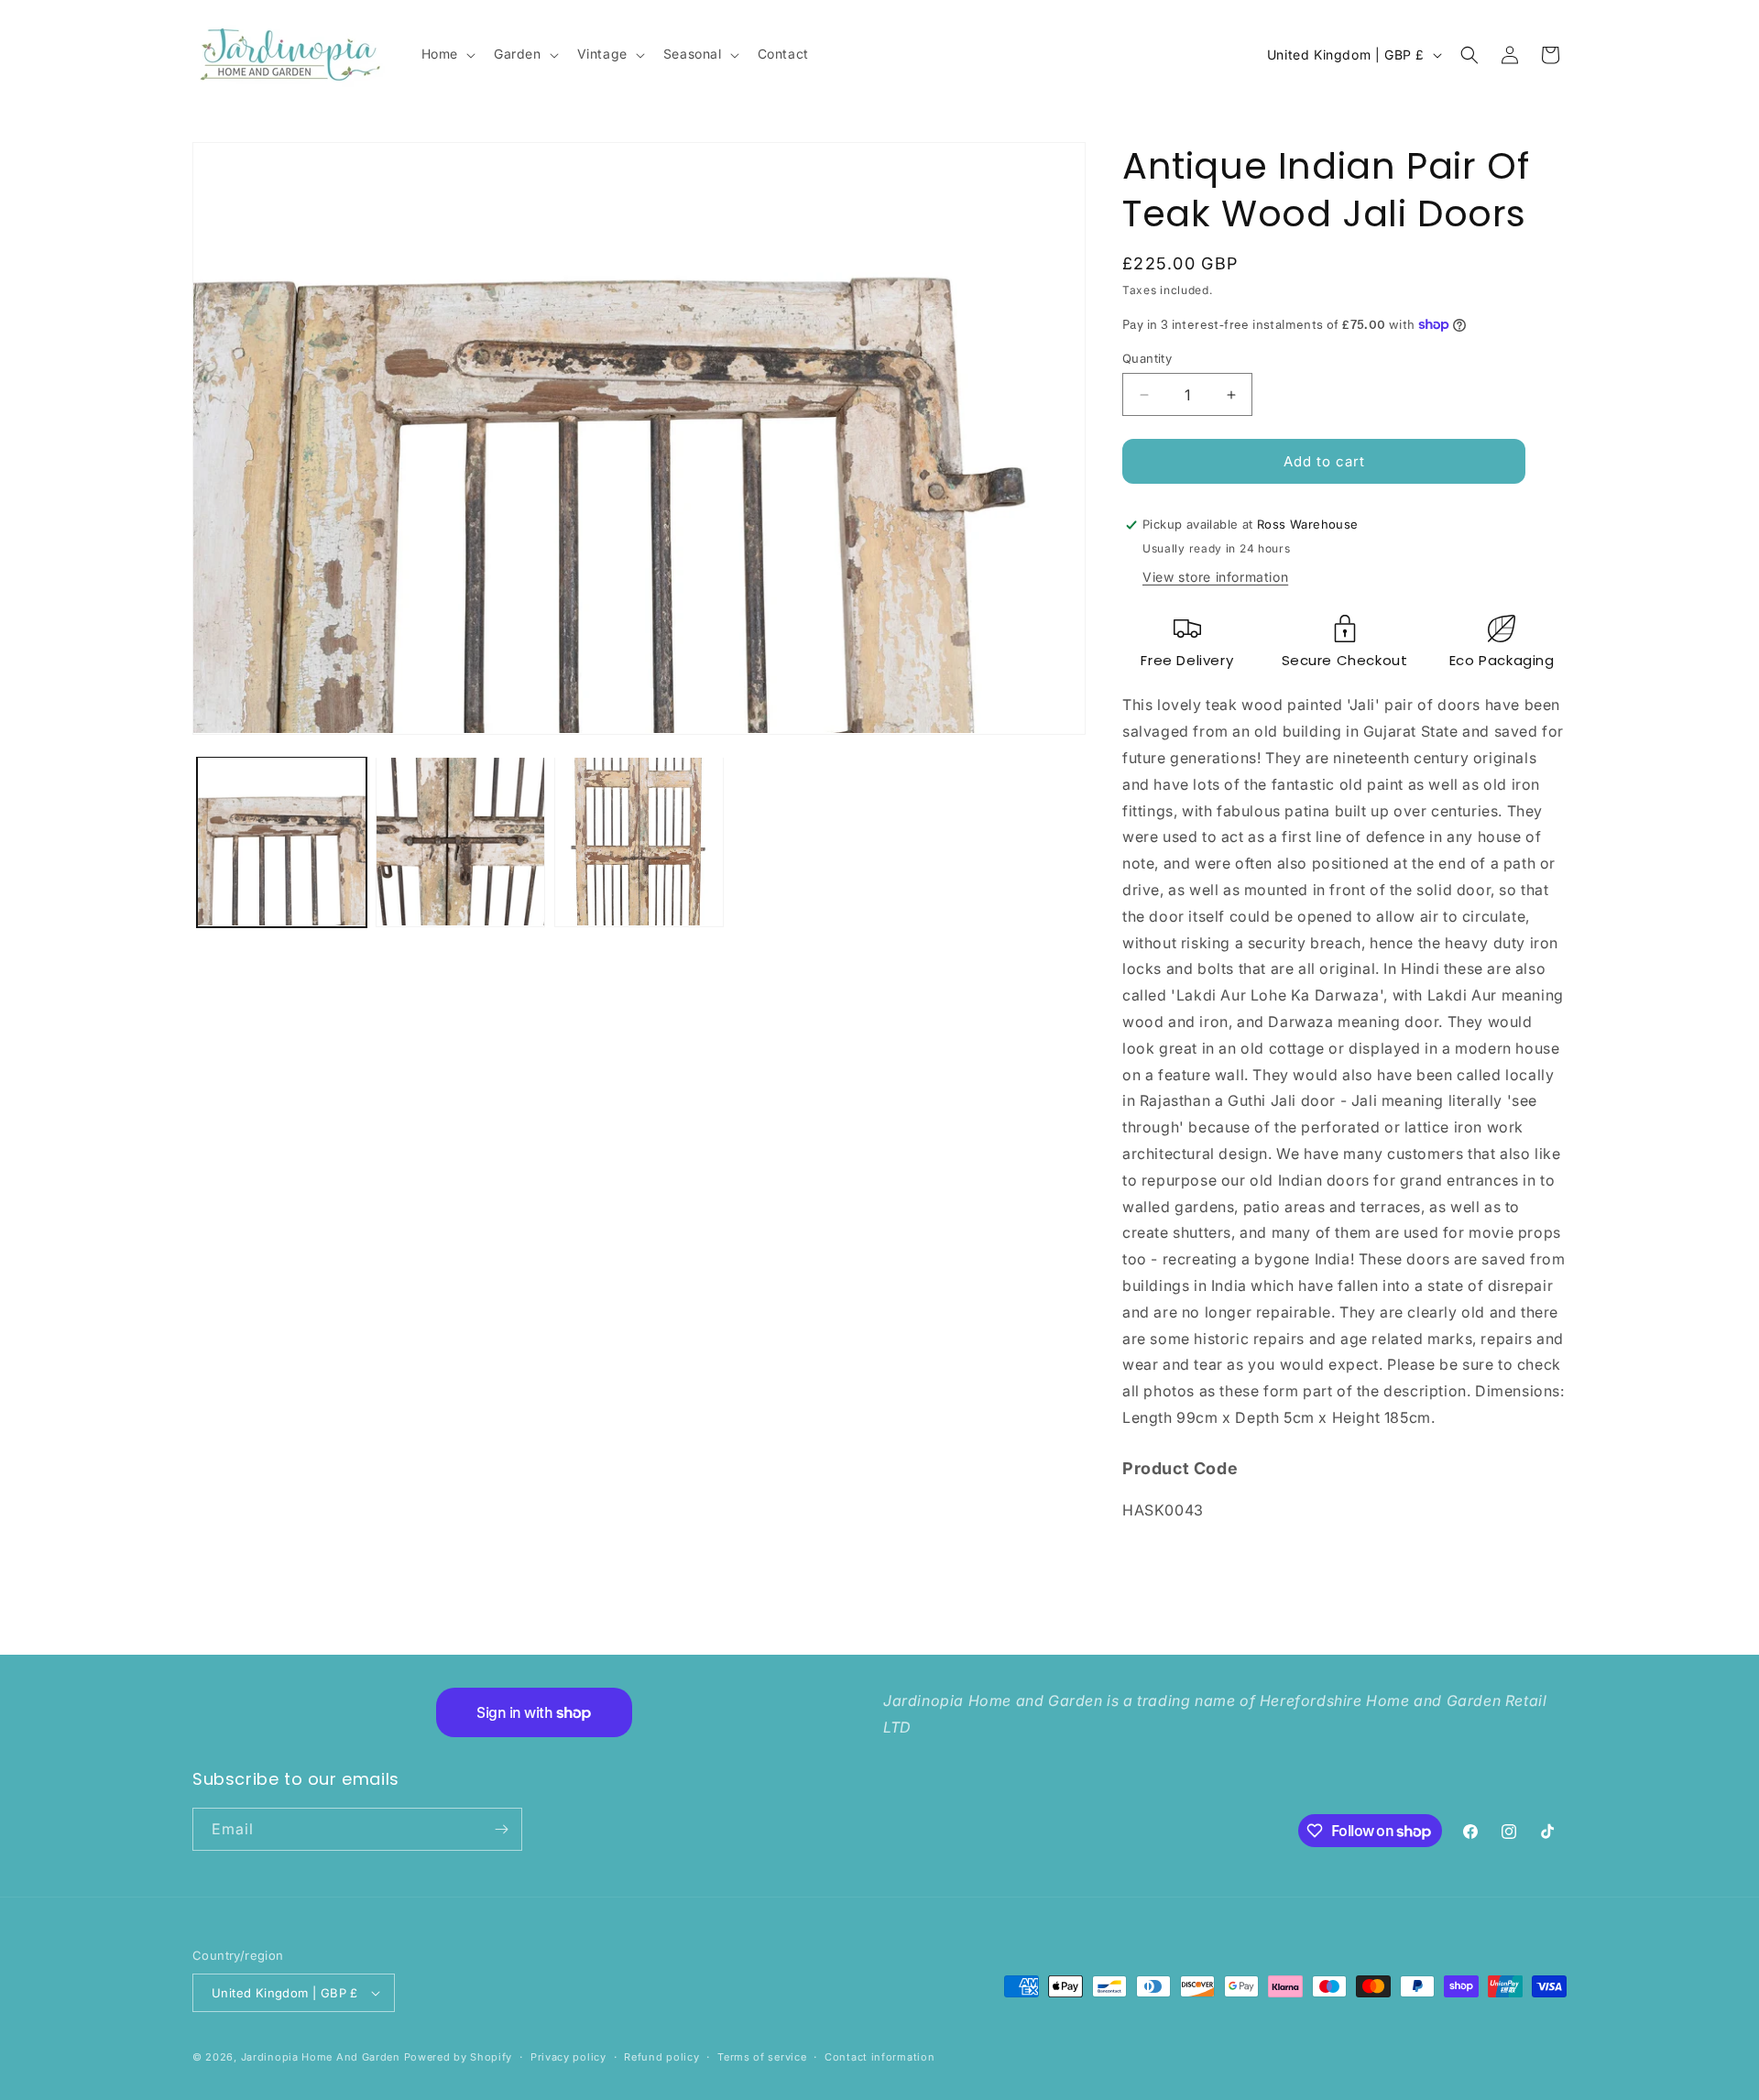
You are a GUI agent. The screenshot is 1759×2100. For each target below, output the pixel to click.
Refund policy (661, 2057)
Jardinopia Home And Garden (322, 2057)
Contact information (879, 2057)
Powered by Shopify (459, 2057)
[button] (447, 54)
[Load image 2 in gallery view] (460, 842)
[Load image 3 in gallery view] (639, 842)
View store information (1215, 577)
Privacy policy (568, 2057)
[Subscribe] (501, 1829)
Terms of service (762, 2057)
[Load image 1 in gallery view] (282, 842)
